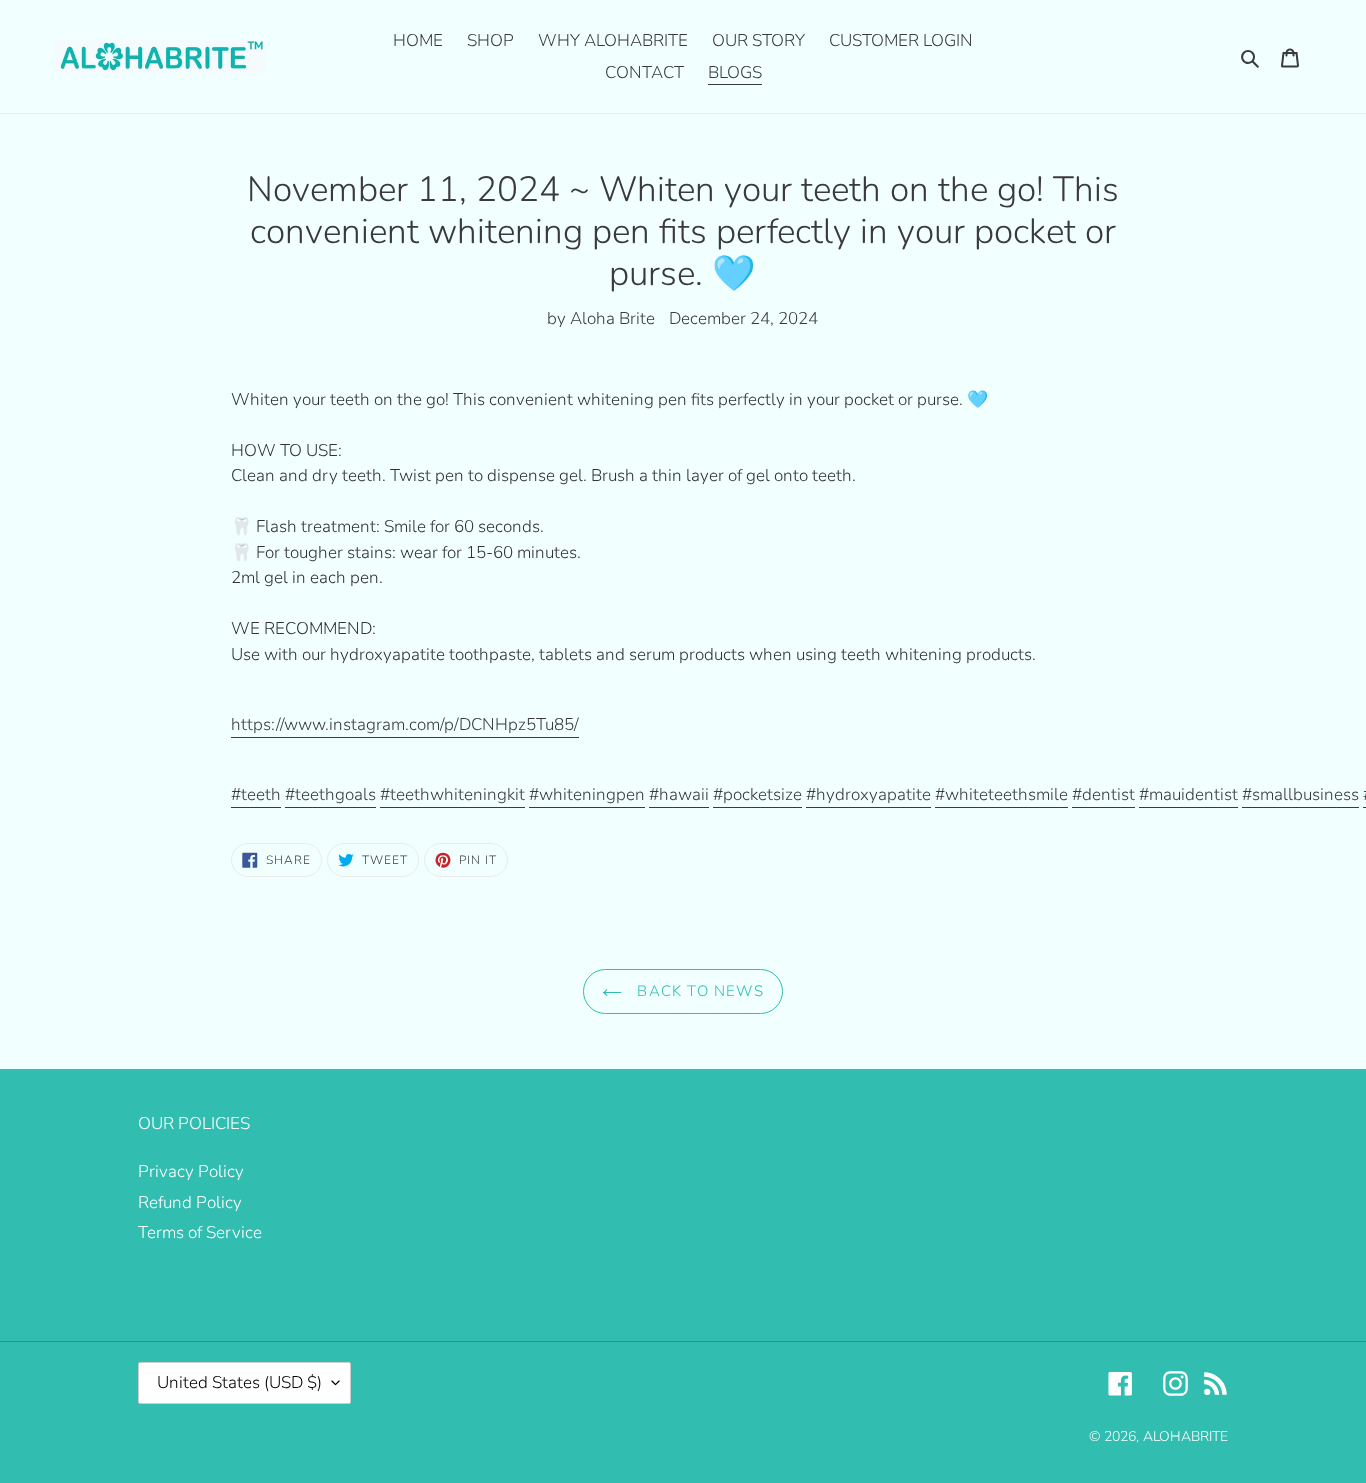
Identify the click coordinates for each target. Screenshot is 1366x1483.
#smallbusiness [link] (1300, 794)
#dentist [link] (1103, 794)
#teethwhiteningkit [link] (452, 794)
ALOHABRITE (1185, 1436)
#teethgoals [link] (330, 794)
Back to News (698, 991)
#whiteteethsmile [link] (1001, 794)
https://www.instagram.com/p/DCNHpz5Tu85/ (405, 724)
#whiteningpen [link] (587, 794)
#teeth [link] (256, 794)
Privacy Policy (191, 1171)
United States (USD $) (239, 1382)
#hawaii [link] (679, 794)
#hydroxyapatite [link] (868, 794)
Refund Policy (190, 1202)
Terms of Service (200, 1232)
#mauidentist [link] (1188, 794)
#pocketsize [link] (757, 794)
